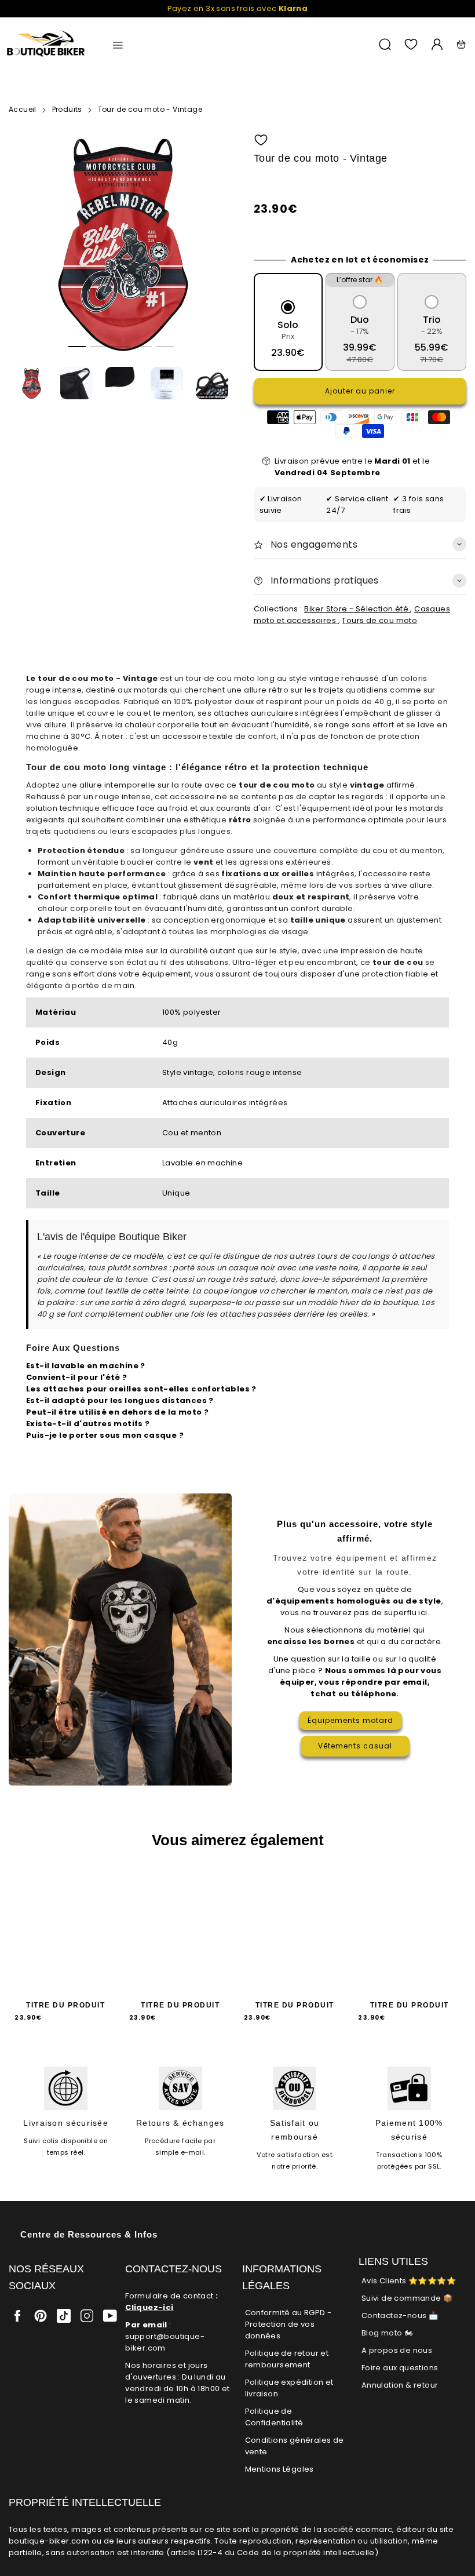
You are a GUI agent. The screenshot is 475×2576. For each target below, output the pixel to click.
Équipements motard (350, 1720)
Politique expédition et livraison (289, 2388)
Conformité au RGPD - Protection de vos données (288, 2324)
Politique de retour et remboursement (287, 2359)
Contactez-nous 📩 (400, 2316)
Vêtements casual (355, 1746)
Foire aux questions (400, 2368)
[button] (77, 347)
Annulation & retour (400, 2385)
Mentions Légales (279, 2469)
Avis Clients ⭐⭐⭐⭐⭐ (409, 2281)
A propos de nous (397, 2350)
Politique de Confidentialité (274, 2417)
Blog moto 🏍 (387, 2333)
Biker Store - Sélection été (357, 609)
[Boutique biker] (46, 44)
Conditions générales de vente (295, 2446)
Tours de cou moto (379, 620)
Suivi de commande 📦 (407, 2298)
